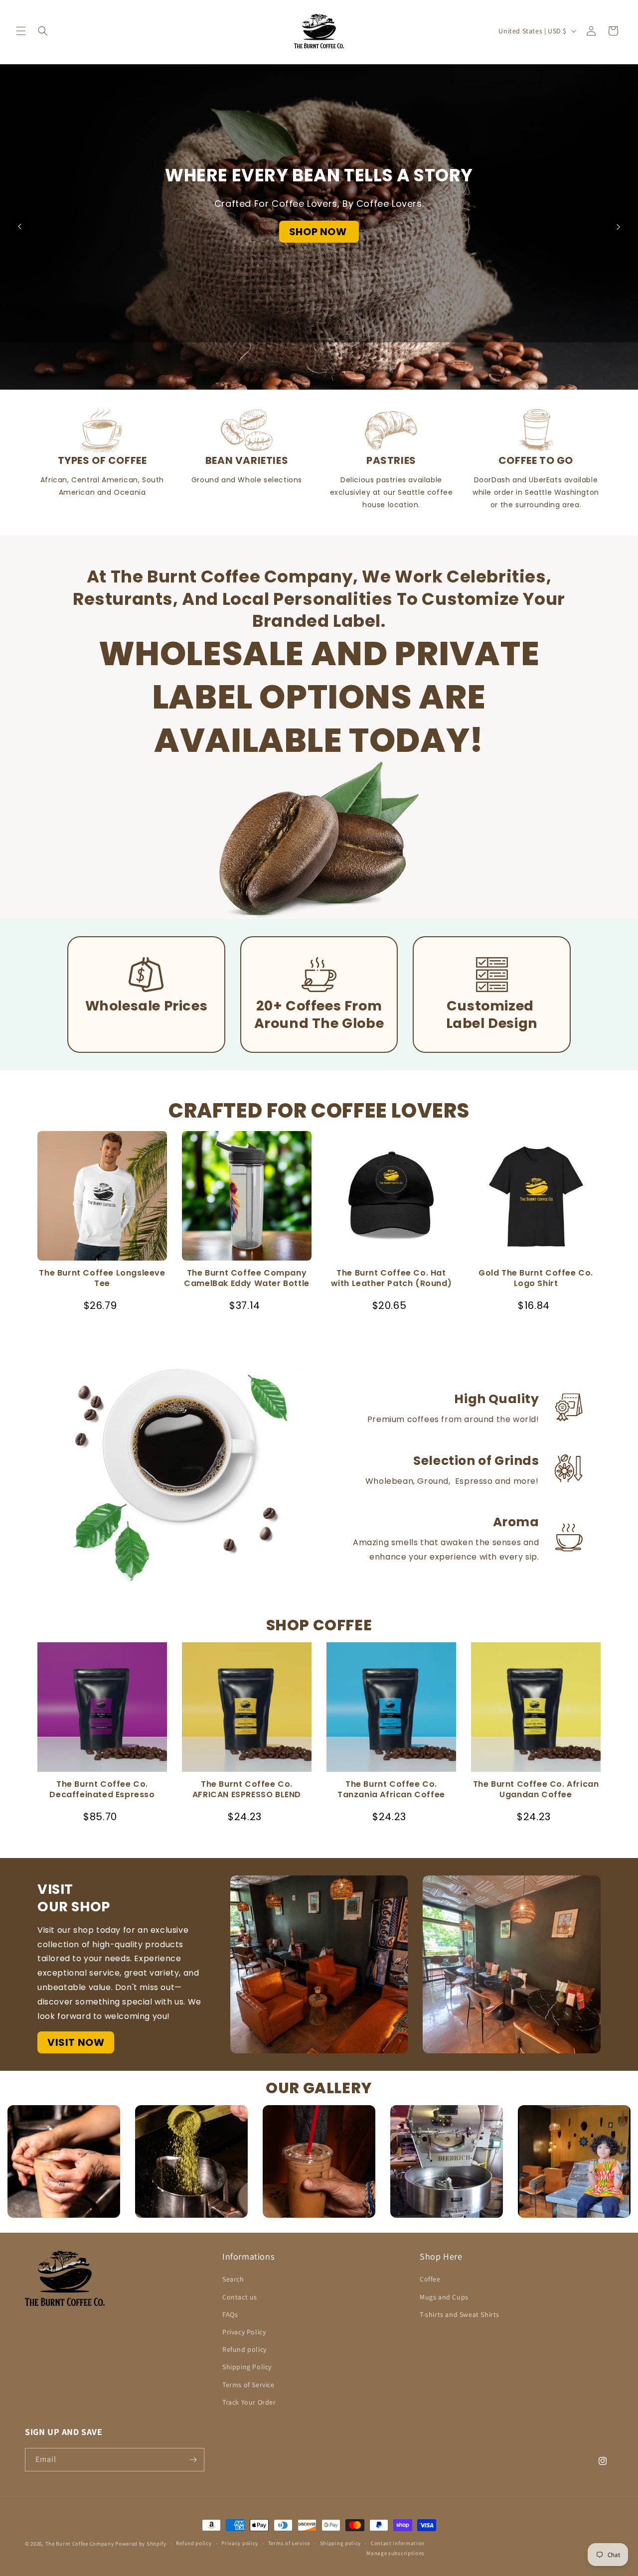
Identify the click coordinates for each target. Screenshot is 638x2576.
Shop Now (319, 232)
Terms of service (289, 2543)
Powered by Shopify (141, 2544)
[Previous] (20, 227)
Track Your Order (249, 2402)
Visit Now (76, 2042)
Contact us (240, 2297)
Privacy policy (240, 2543)
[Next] (618, 227)
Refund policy (244, 2349)
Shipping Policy (247, 2367)
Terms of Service (248, 2385)
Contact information (398, 2543)
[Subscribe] (193, 2460)
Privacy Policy (244, 2332)
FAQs (230, 2314)
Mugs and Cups (444, 2297)
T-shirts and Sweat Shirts (460, 2314)
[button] (21, 31)
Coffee (430, 2280)
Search (233, 2280)
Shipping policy (341, 2543)
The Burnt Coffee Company (80, 2544)
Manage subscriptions (396, 2553)
